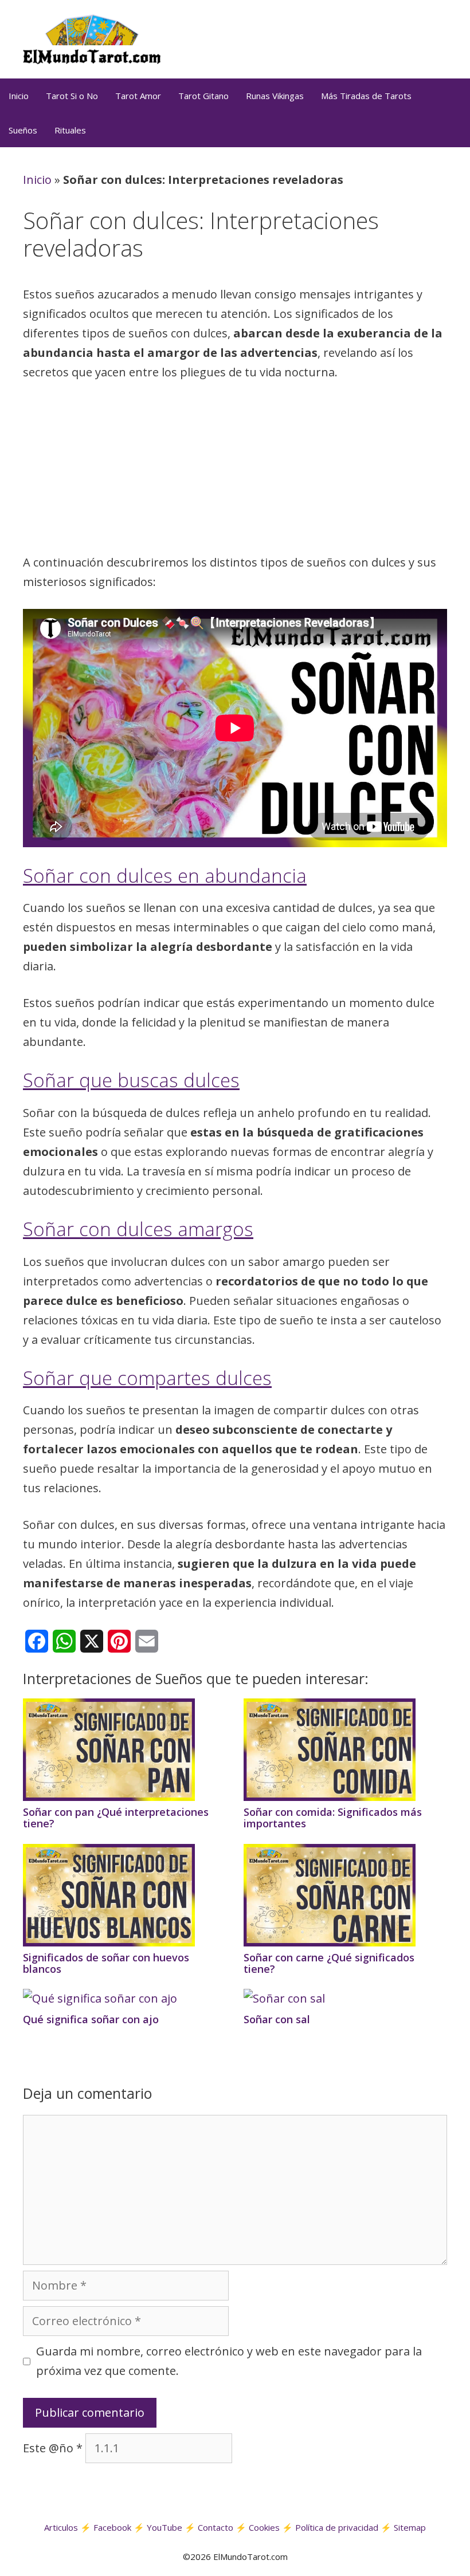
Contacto (216, 2527)
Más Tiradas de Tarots (366, 96)
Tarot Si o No (72, 96)
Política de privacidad (337, 2527)
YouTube (164, 2527)
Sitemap (410, 2527)
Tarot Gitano (203, 96)
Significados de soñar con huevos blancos (106, 1963)
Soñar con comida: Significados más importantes (333, 1818)
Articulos (61, 2527)
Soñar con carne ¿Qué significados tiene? (329, 1963)
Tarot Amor (138, 96)
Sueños (23, 130)
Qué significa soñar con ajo (91, 2019)
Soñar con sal (277, 2019)
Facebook (112, 2527)
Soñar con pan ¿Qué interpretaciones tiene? (116, 1818)
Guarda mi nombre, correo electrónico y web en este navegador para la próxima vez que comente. (229, 2361)
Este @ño (53, 2448)
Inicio (19, 96)
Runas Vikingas (275, 96)
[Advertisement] (235, 471)
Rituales (70, 130)
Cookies (264, 2527)
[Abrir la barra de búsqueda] (456, 130)
